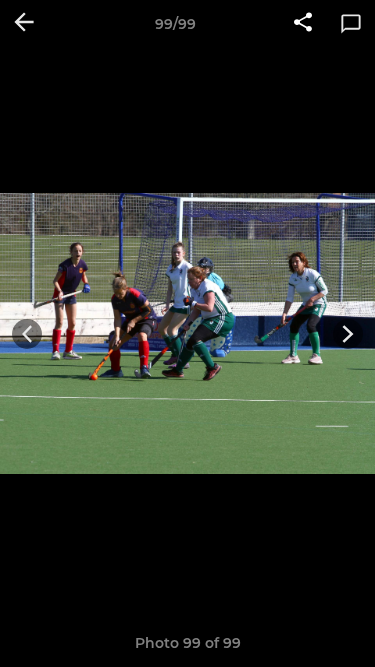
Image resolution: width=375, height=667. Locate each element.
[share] (303, 24)
